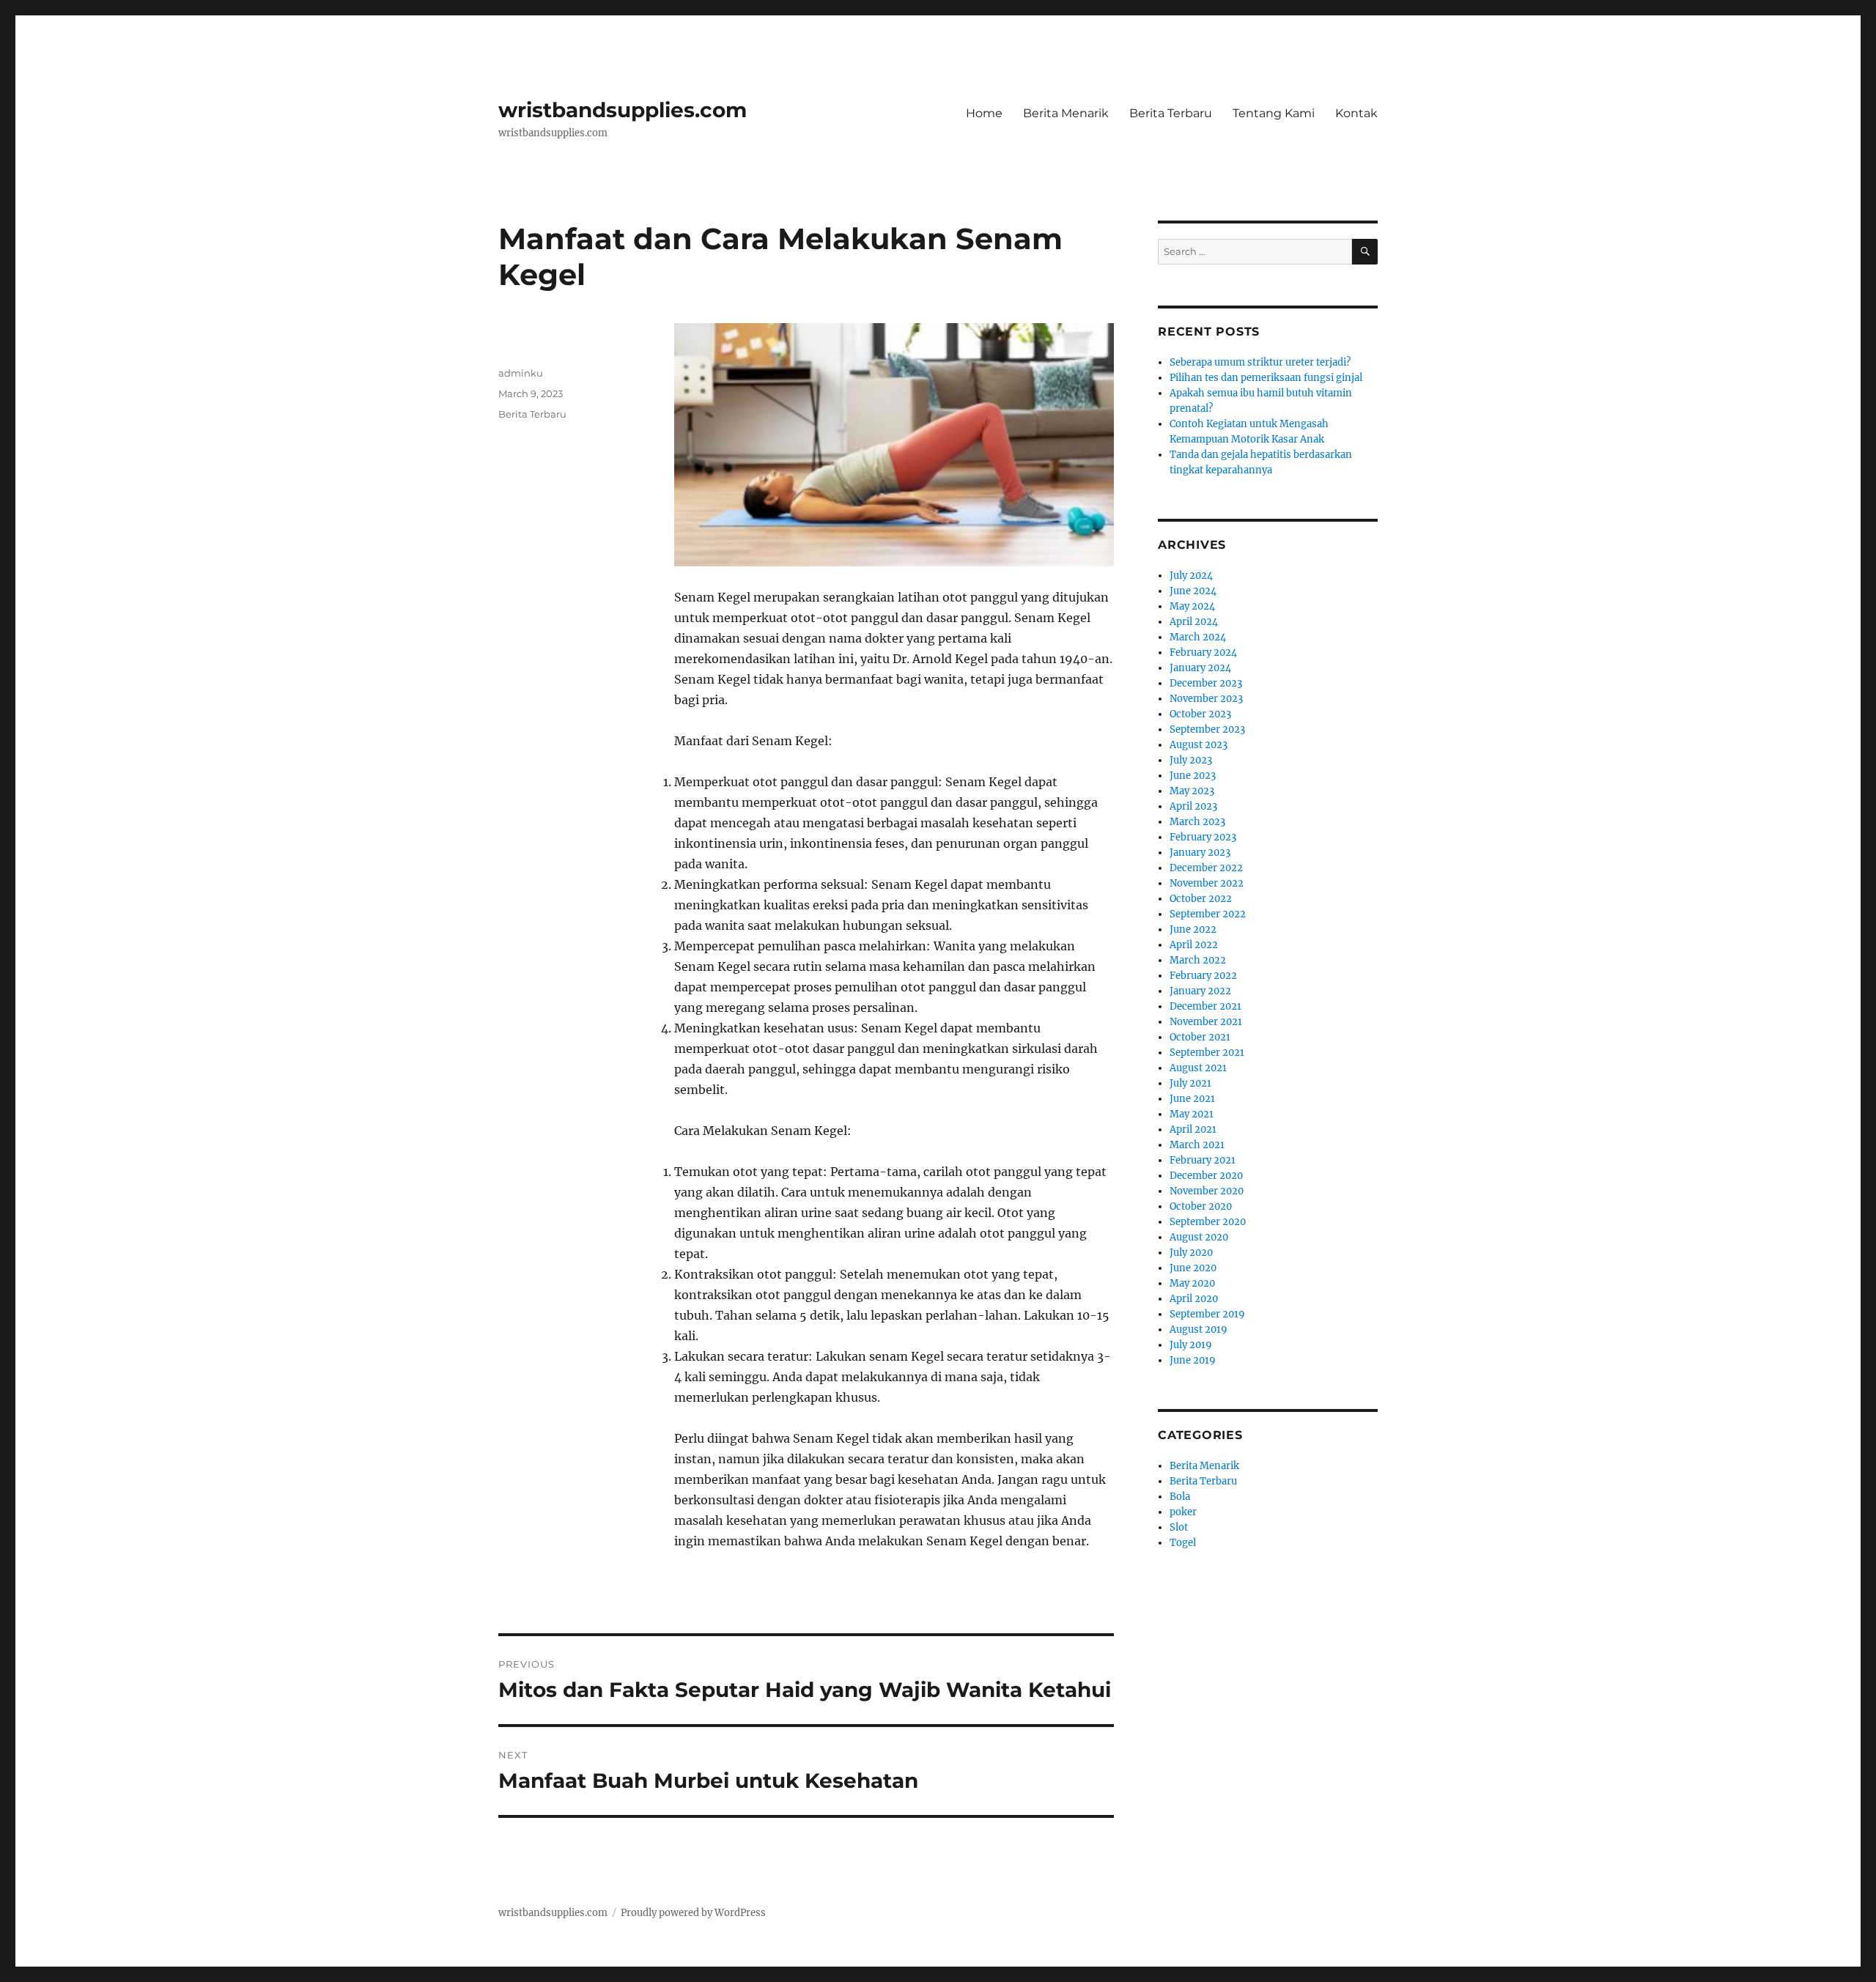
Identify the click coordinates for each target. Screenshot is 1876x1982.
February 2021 (1203, 1160)
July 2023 (1191, 760)
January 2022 (1200, 991)
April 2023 (1193, 806)
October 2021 (1200, 1037)
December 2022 (1206, 868)
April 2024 (1194, 622)
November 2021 (1206, 1022)
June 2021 (1192, 1099)
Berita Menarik (1066, 113)
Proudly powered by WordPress (693, 1913)
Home (984, 113)
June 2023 (1193, 776)
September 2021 (1207, 1053)
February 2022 (1203, 976)
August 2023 (1199, 745)
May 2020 (1192, 1283)
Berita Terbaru (1171, 113)
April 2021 (1193, 1129)
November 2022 (1207, 883)
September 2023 (1207, 729)
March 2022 (1198, 960)
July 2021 (1190, 1083)
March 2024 (1198, 637)
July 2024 (1191, 576)
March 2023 (1197, 822)
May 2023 (1192, 791)
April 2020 (1194, 1299)
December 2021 (1205, 1006)
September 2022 (1208, 914)
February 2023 (1203, 837)
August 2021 (1198, 1068)
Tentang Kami (1274, 113)
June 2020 (1193, 1268)
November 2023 (1206, 699)
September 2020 (1208, 1222)
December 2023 (1206, 683)
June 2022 (1193, 929)
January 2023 (1200, 853)
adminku (521, 373)
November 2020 (1207, 1191)
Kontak (1356, 113)
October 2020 (1201, 1206)
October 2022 (1201, 899)
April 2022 (1194, 945)
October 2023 (1200, 714)
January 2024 (1200, 668)
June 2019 (1193, 1360)
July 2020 (1191, 1253)
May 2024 (1192, 606)
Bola (1180, 1497)
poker (1183, 1512)
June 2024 (1193, 591)
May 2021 (1192, 1114)
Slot (1179, 1527)
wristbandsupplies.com (623, 110)
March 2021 (1197, 1145)
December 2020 (1206, 1176)
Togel (1183, 1543)
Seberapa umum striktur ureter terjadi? (1260, 362)
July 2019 (1191, 1345)
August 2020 (1199, 1237)
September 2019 (1207, 1314)
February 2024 (1203, 652)
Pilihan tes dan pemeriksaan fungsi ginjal (1266, 378)
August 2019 (1199, 1330)
